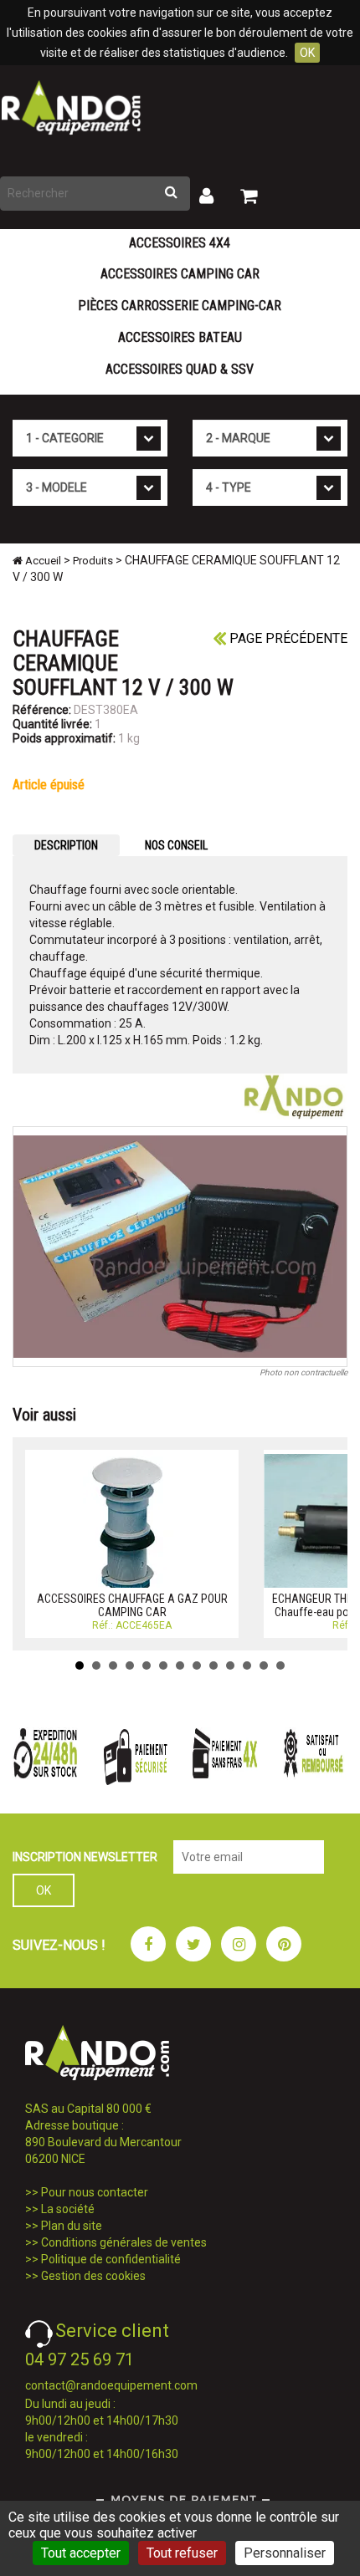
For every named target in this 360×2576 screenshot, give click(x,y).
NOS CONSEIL (176, 845)
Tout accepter (81, 2553)
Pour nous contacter (95, 2192)
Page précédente (287, 638)
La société (68, 2209)
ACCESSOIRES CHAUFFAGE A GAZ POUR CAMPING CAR (132, 1605)
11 (247, 1665)
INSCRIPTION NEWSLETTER (85, 1857)
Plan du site (72, 2226)
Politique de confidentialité (111, 2259)
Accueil (42, 561)
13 (280, 1665)
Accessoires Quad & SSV (180, 369)
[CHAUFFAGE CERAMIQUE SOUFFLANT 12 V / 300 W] (180, 1247)
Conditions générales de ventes (124, 2242)
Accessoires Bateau (180, 337)
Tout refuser (182, 2553)
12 (264, 1665)
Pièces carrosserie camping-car (180, 306)
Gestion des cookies (93, 2276)
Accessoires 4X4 (180, 243)
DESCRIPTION (66, 845)
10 (230, 1665)
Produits (93, 561)
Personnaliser (285, 2553)
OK (307, 53)
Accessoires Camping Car (180, 274)
